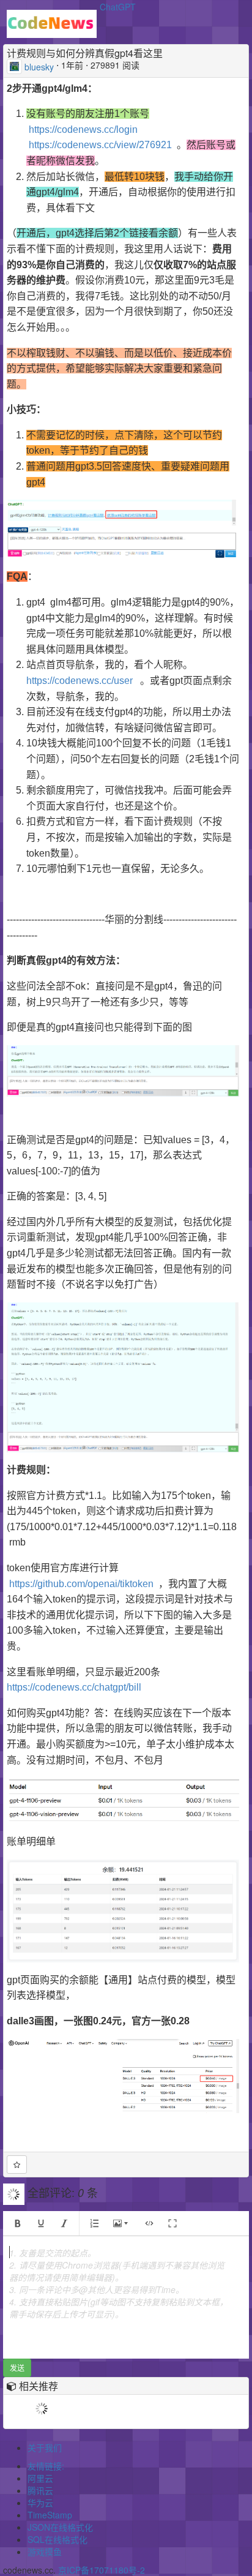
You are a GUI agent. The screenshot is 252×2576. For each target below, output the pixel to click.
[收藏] (17, 2165)
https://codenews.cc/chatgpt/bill (74, 1687)
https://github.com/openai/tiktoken (81, 1584)
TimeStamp (50, 2515)
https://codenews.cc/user (80, 681)
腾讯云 (40, 2490)
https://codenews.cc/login (83, 130)
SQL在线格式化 (57, 2539)
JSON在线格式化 (60, 2527)
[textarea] (126, 2297)
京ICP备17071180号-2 (102, 2570)
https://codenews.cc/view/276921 (100, 145)
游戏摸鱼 (45, 2552)
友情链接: (46, 2466)
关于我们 (45, 2447)
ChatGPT (118, 7)
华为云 (40, 2503)
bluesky (39, 66)
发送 (17, 2368)
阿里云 (40, 2478)
